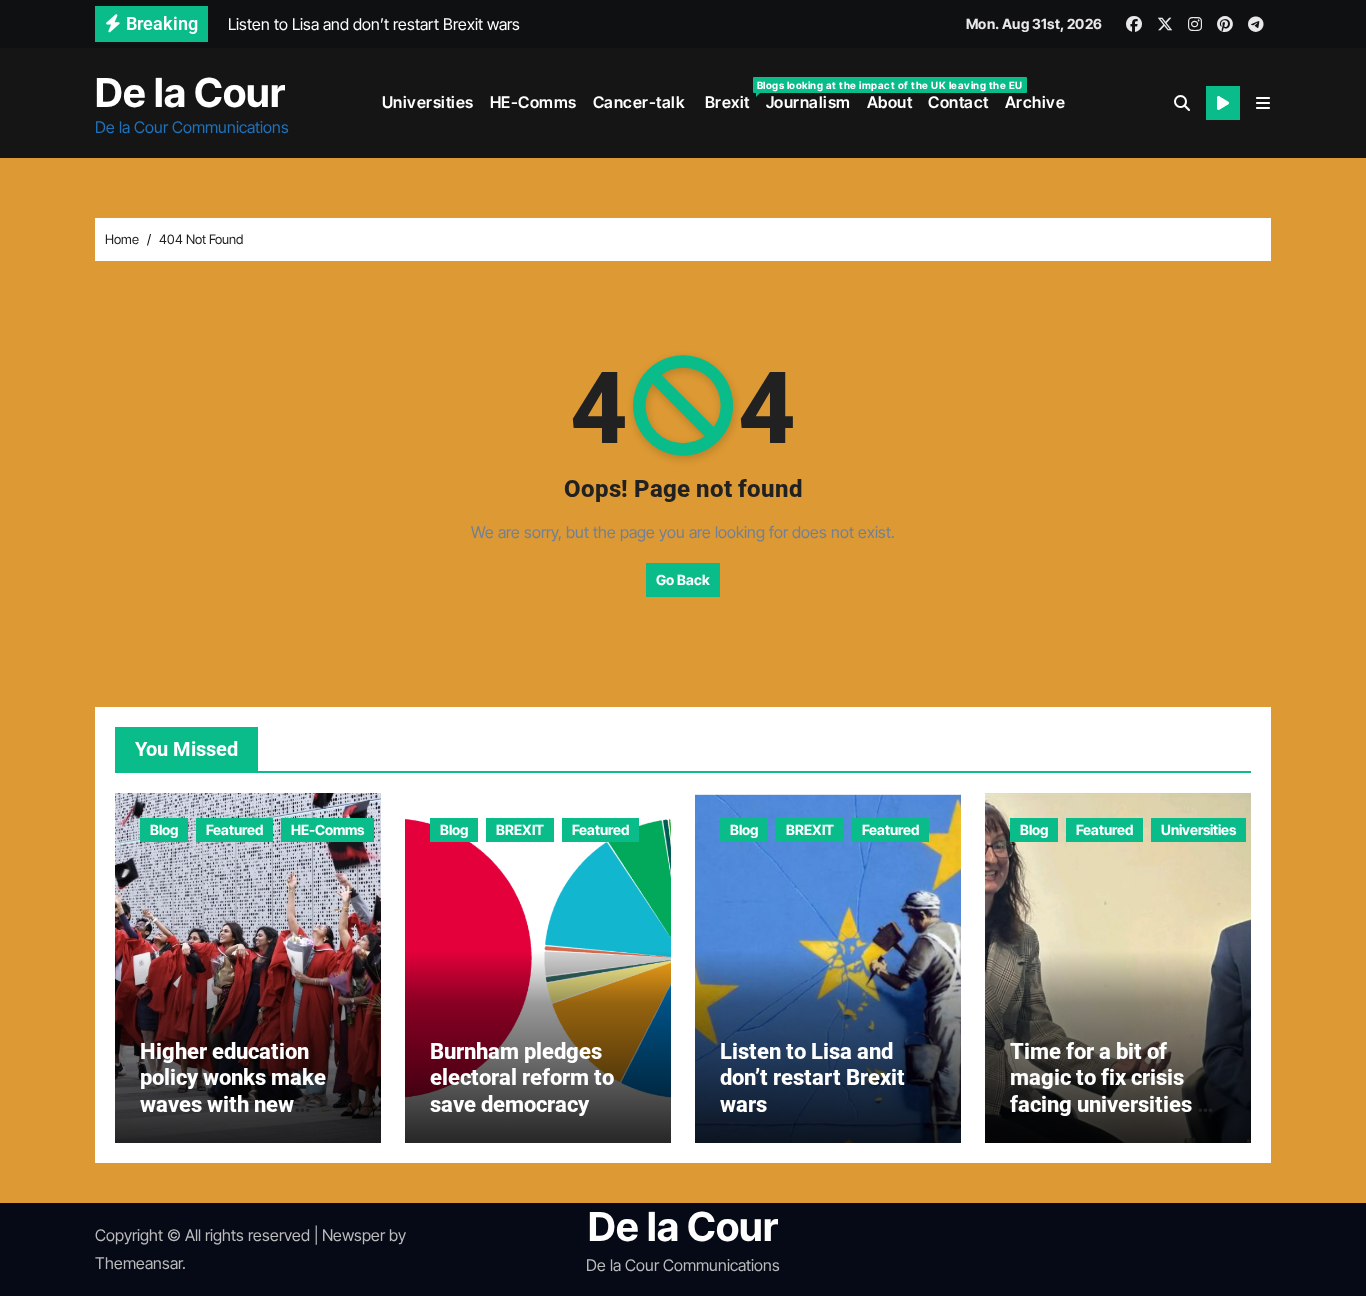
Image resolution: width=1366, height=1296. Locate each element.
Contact (958, 102)
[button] (1263, 103)
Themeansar (138, 1263)
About (890, 102)
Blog (164, 829)
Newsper (353, 1235)
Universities (428, 102)
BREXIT (520, 829)
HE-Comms (533, 102)
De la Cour (190, 92)
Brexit (729, 95)
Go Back (683, 579)
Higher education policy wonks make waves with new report (233, 1091)
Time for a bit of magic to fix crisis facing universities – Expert (1110, 1091)
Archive (1035, 102)
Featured (234, 829)
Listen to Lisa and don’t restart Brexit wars (812, 1078)
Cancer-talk (639, 102)
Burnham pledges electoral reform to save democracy (522, 1078)
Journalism (808, 102)
